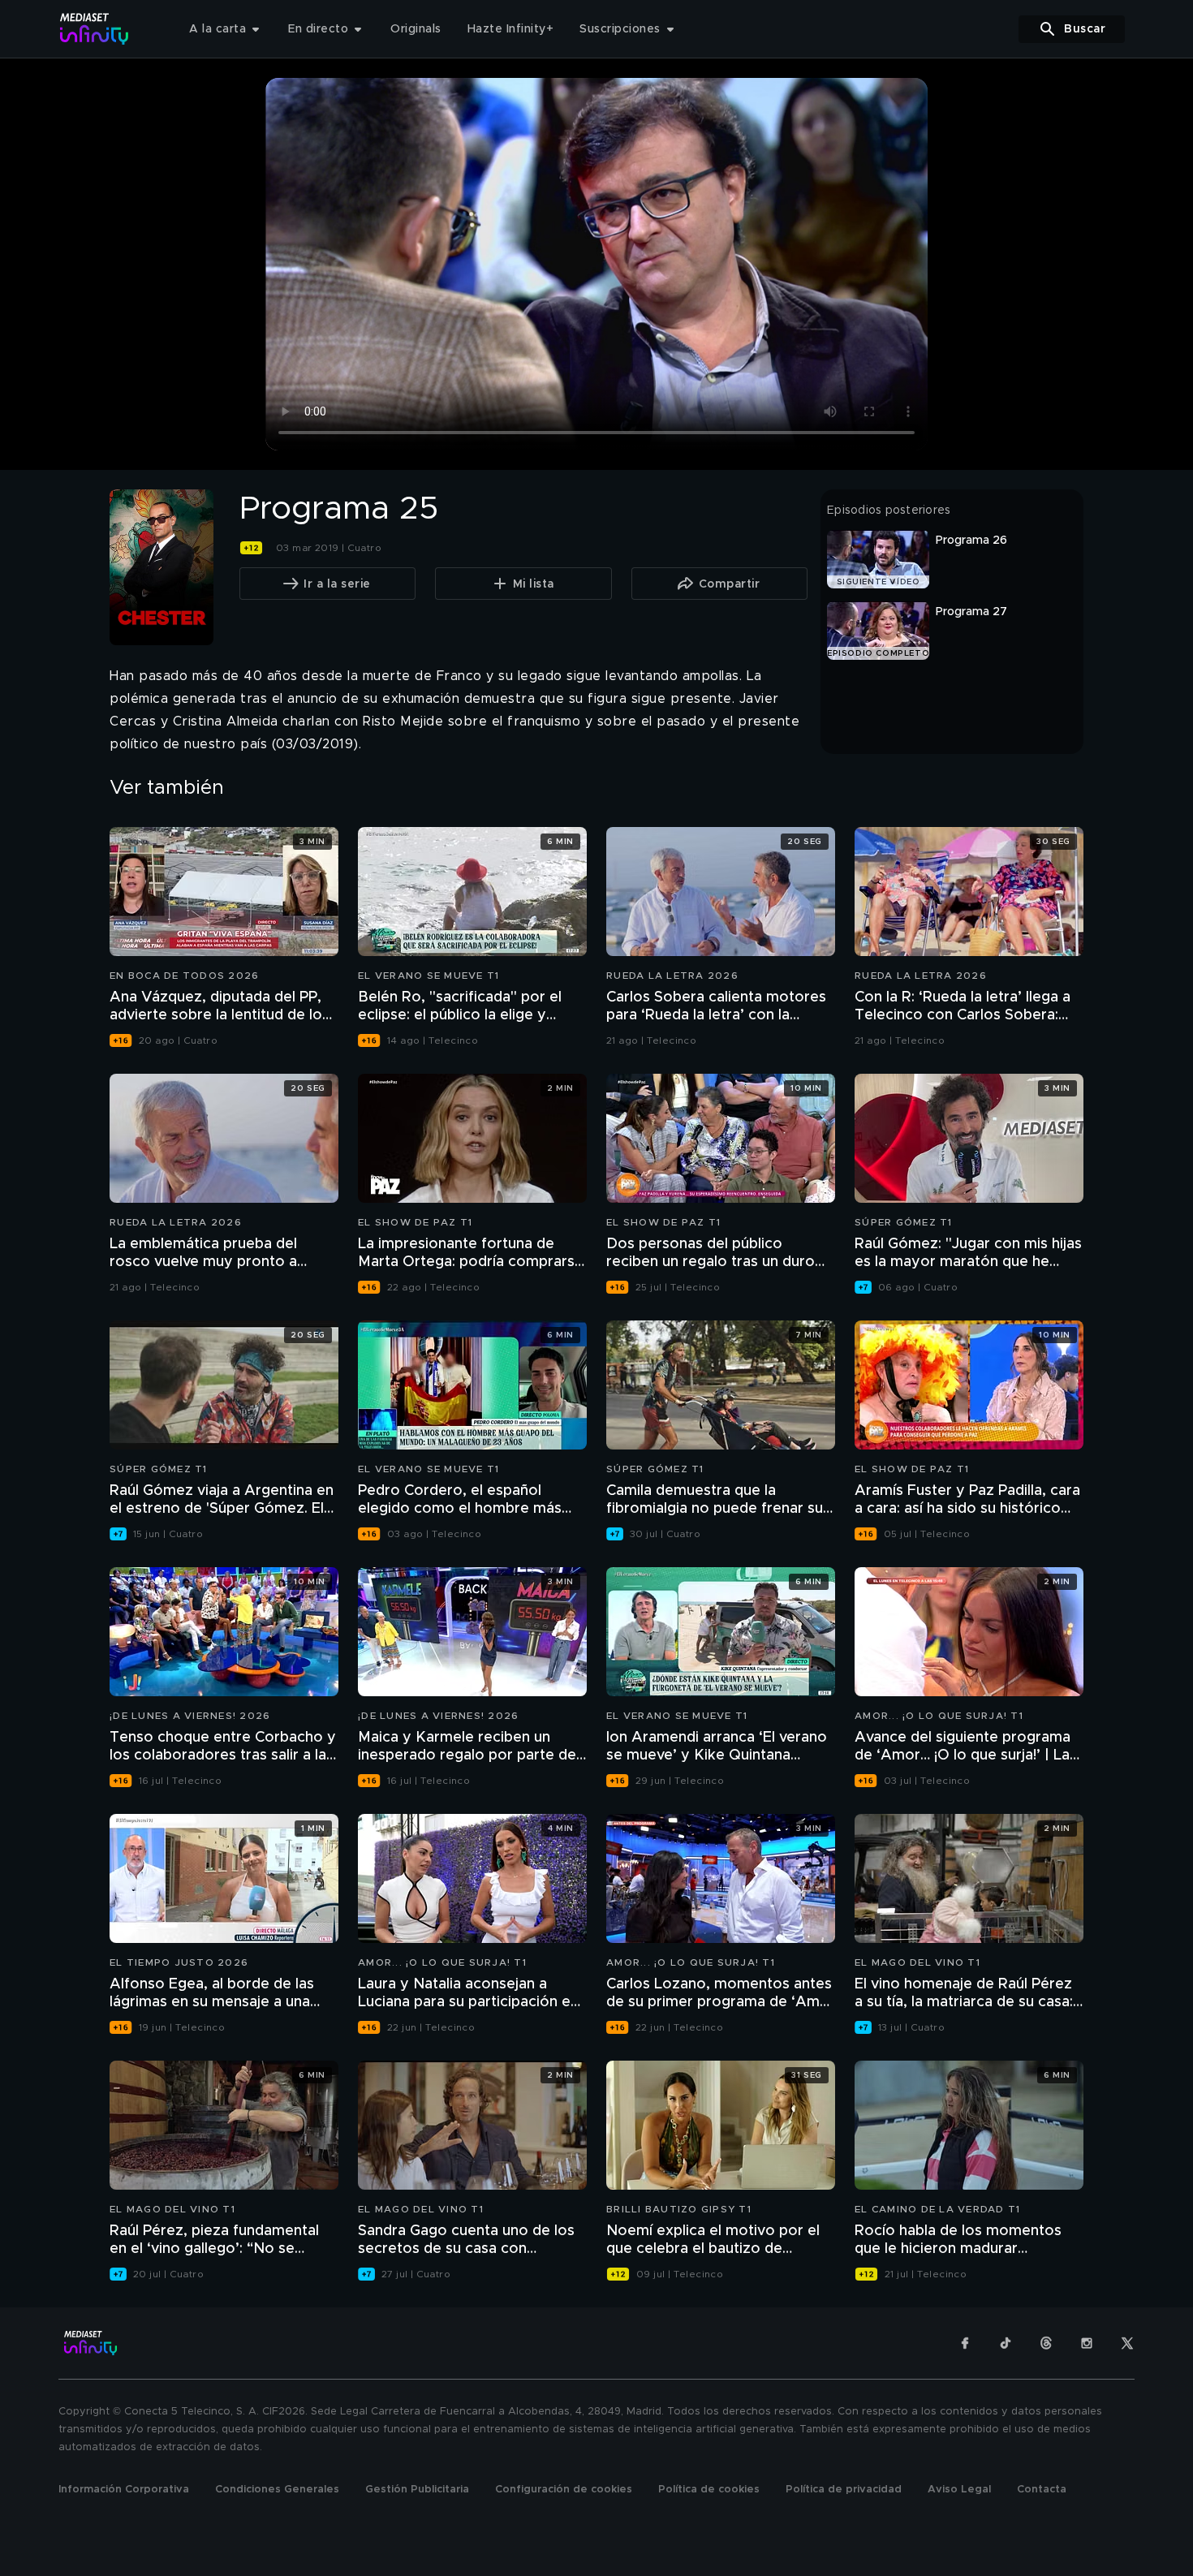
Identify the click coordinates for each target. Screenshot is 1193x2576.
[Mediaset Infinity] (95, 29)
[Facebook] (965, 2343)
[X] (1127, 2343)
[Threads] (1046, 2343)
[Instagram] (1087, 2343)
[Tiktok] (1006, 2343)
